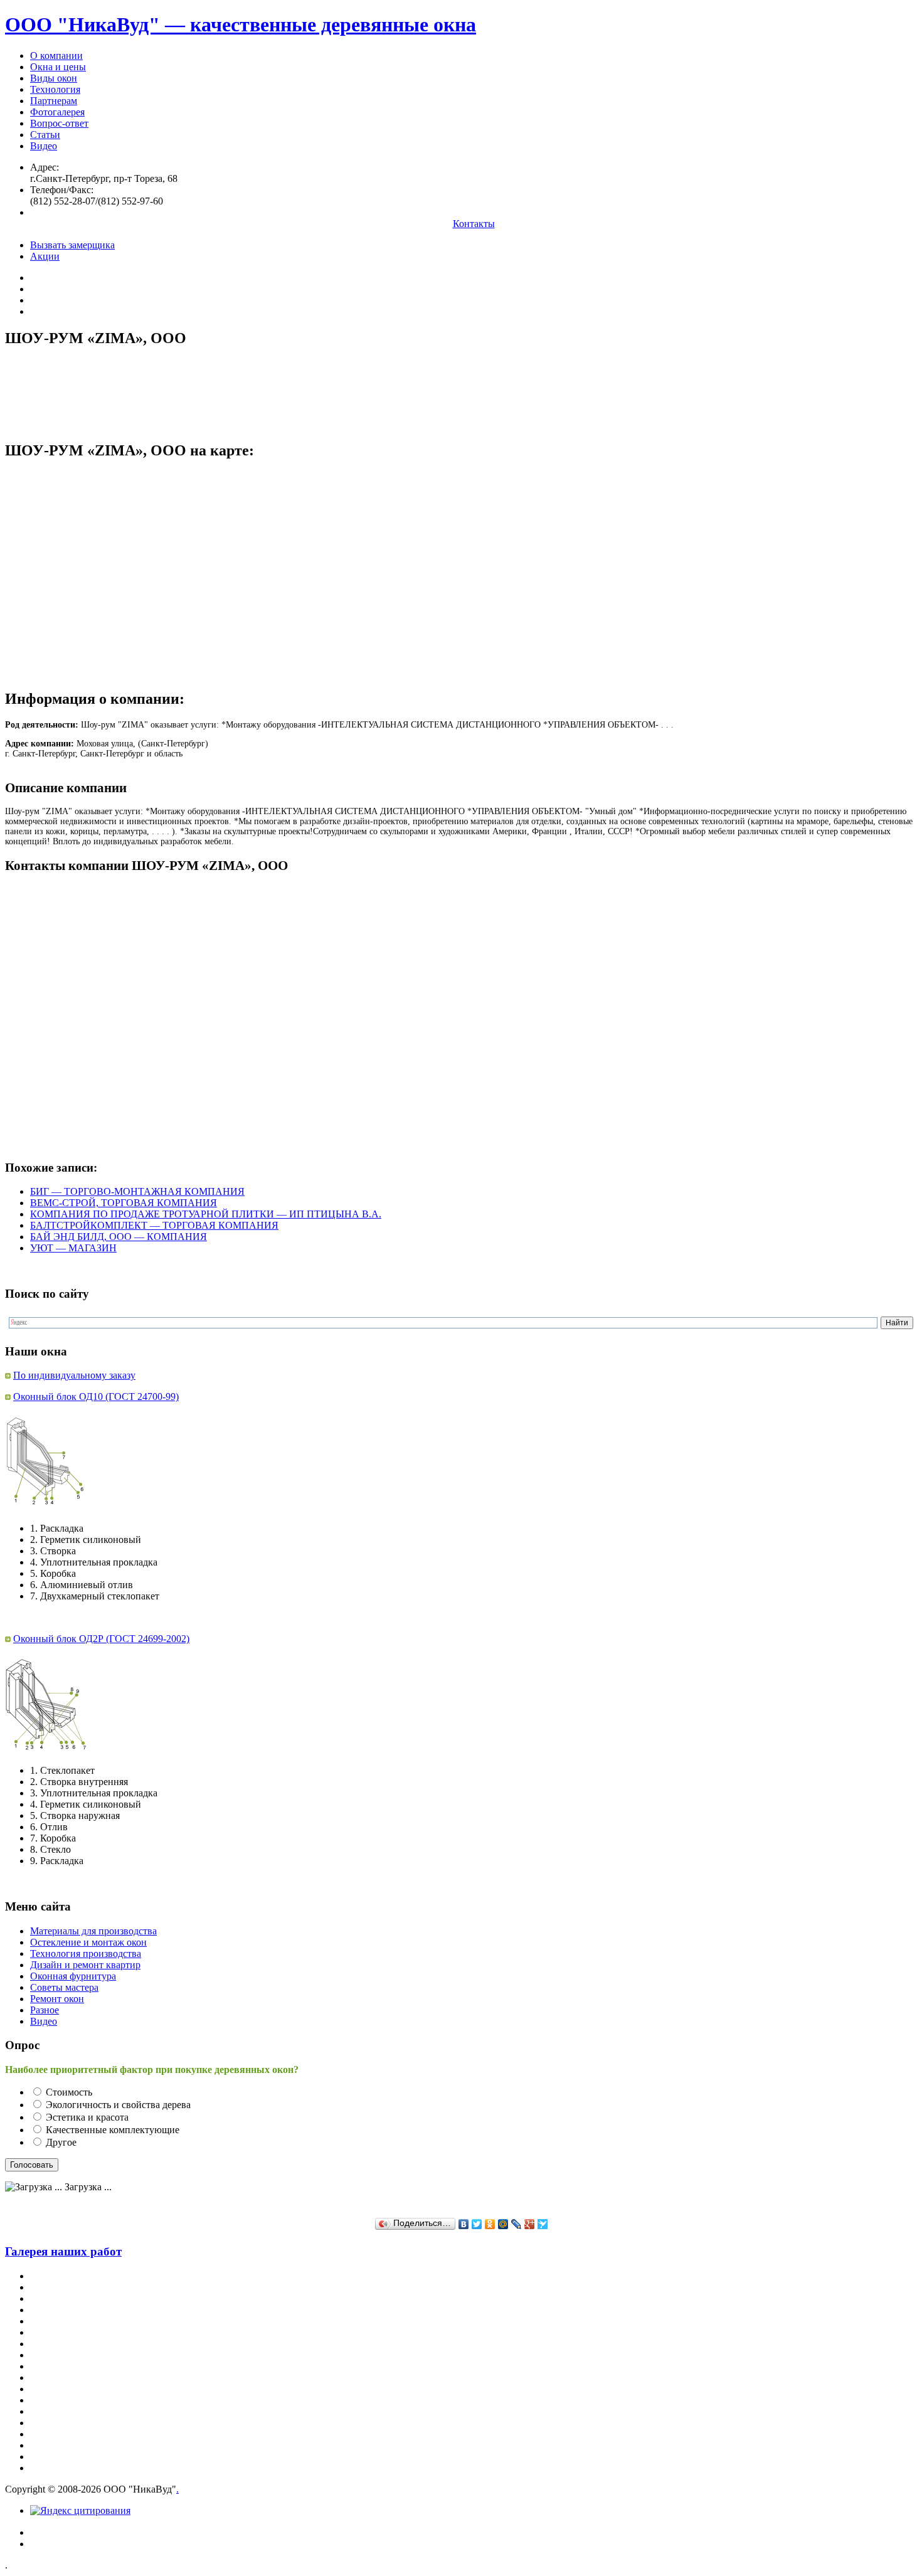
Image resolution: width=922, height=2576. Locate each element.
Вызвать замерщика (72, 245)
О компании (56, 56)
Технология (55, 89)
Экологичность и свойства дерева (118, 2105)
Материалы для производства (93, 1931)
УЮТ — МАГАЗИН (73, 1248)
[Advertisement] (233, 388)
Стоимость (69, 2092)
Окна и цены (58, 67)
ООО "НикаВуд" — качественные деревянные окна (241, 24)
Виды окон (54, 78)
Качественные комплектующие (113, 2130)
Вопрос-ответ (59, 123)
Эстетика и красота (87, 2117)
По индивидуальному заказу (74, 1375)
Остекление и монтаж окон (88, 1942)
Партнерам (54, 101)
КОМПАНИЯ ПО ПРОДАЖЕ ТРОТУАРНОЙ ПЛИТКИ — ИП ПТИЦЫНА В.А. (206, 1214)
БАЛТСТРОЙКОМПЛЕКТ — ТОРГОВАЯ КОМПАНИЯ (154, 1225)
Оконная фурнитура (73, 1976)
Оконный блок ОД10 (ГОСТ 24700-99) (96, 1397)
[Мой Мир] (503, 2224)
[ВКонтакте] (464, 2224)
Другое (61, 2142)
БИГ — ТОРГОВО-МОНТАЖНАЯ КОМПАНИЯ (137, 1191)
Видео (44, 146)
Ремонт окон (57, 1999)
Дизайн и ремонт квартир (85, 1965)
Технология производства (86, 1953)
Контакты (474, 224)
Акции (45, 256)
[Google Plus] (530, 2224)
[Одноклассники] (490, 2224)
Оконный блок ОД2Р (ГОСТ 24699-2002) (101, 1639)
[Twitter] (477, 2224)
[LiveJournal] (517, 2224)
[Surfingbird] (543, 2224)
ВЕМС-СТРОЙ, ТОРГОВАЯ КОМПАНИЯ (124, 1203)
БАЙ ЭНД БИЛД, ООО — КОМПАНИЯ (119, 1237)
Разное (45, 2010)
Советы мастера (64, 1987)
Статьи (45, 135)
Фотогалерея (57, 112)
